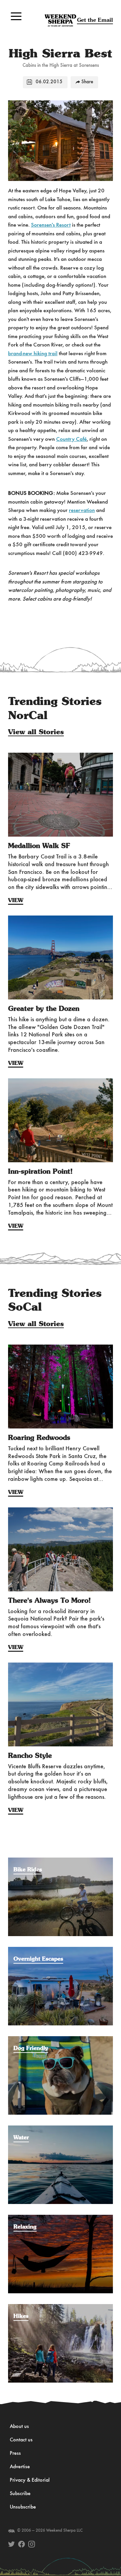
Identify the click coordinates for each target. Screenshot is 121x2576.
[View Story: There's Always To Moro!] (61, 1549)
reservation (82, 510)
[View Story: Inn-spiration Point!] (61, 1120)
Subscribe (20, 2494)
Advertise (20, 2467)
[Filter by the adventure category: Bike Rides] (61, 1861)
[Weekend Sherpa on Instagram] (32, 2544)
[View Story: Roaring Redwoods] (61, 1387)
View (16, 900)
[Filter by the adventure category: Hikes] (61, 2307)
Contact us (21, 2440)
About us (19, 2427)
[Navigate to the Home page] (61, 20)
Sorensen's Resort (51, 225)
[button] (16, 16)
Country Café (71, 439)
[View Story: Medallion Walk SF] (61, 795)
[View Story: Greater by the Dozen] (61, 957)
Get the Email (95, 20)
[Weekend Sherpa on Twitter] (11, 2544)
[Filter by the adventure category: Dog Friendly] (61, 2040)
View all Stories (36, 732)
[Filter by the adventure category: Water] (61, 2129)
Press (15, 2453)
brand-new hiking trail (33, 354)
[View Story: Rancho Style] (61, 1704)
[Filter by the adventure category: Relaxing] (61, 2218)
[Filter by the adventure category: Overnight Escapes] (61, 1950)
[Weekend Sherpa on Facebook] (22, 2544)
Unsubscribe (23, 2507)
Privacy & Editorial (30, 2480)
